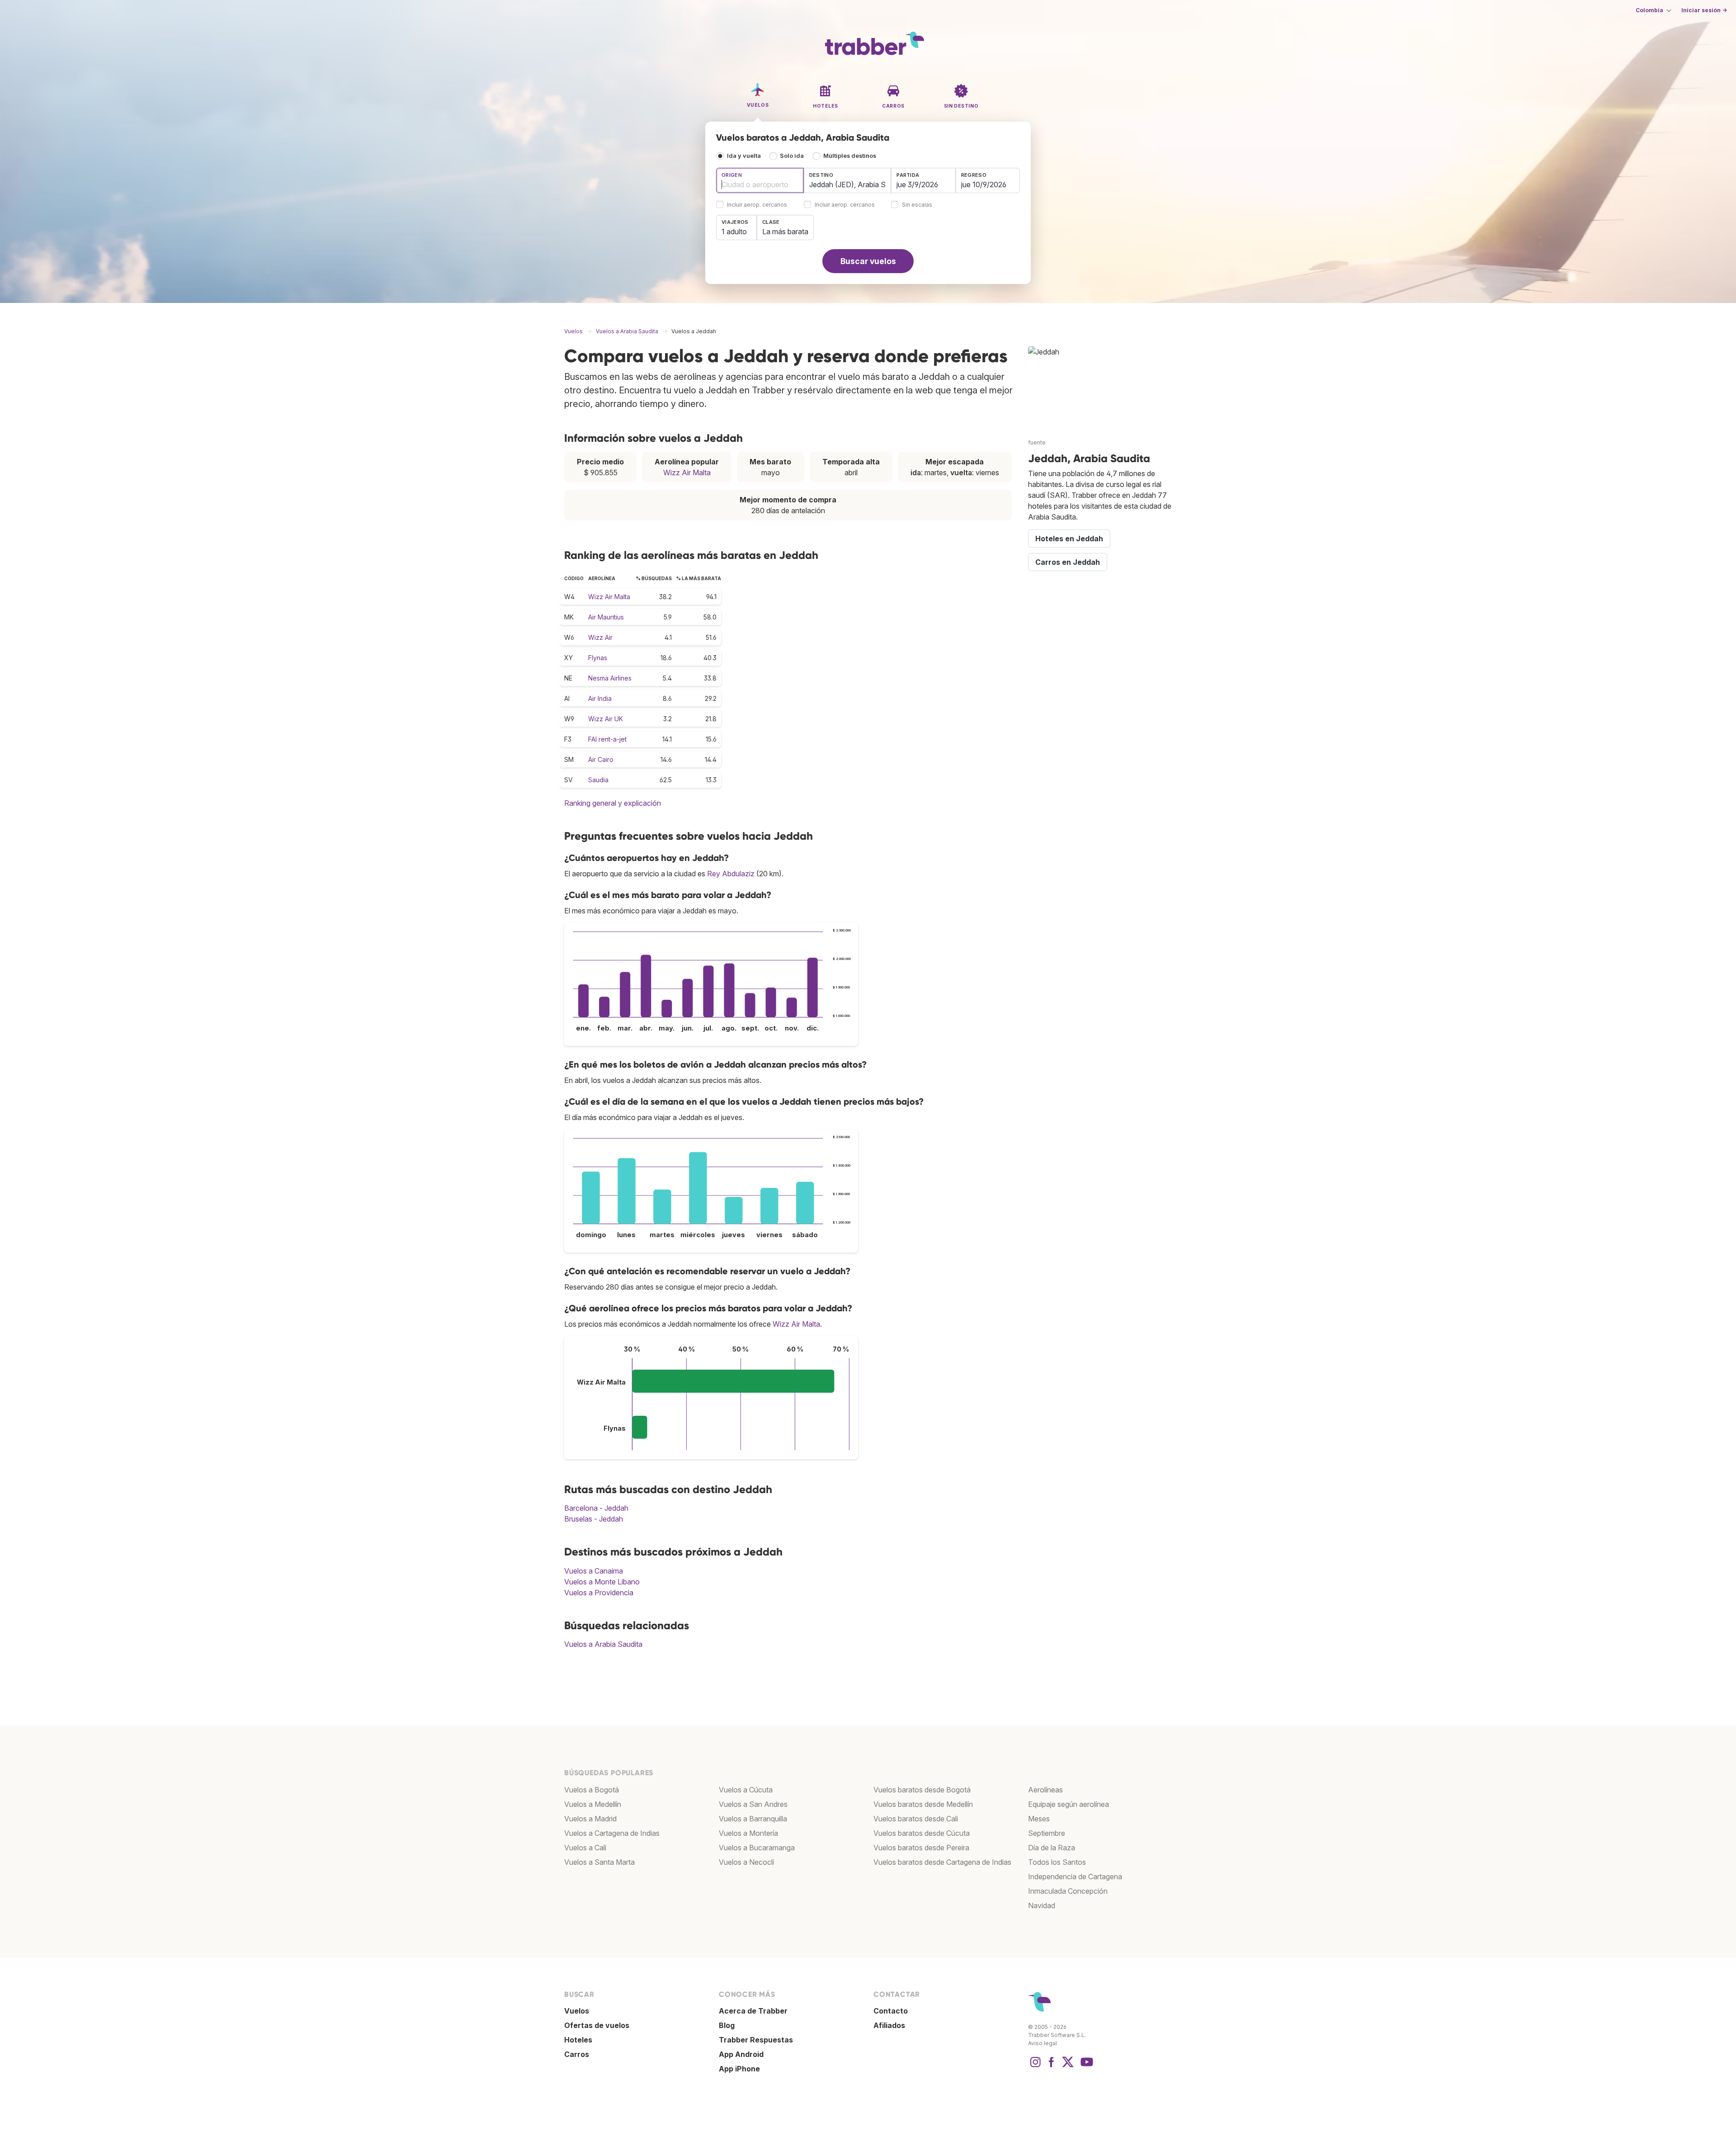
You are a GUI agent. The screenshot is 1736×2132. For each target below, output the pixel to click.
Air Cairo (601, 759)
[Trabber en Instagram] (1035, 2066)
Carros (577, 2054)
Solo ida (792, 156)
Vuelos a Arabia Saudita (603, 1644)
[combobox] (760, 180)
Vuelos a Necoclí (746, 1862)
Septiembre (1047, 1833)
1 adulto (734, 232)
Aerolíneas (1045, 1790)
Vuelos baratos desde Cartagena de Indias (942, 1862)
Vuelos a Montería (748, 1833)
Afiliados (889, 2025)
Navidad (1042, 1905)
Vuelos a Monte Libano (602, 1582)
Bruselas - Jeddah (594, 1519)
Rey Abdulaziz (731, 874)
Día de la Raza (1052, 1848)
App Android (741, 2054)
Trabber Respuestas (756, 2040)
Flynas (598, 658)
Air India (600, 698)
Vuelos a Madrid (590, 1819)
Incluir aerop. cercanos (757, 205)
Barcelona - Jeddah (596, 1508)
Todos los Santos (1057, 1862)
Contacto (891, 2011)
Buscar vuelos (868, 261)
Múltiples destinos (850, 156)
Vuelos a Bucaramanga (757, 1848)
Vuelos (577, 2011)
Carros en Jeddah (1068, 562)
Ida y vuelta (744, 156)
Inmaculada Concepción (1068, 1891)
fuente (1037, 442)
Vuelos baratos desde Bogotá (922, 1790)
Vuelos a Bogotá (592, 1790)
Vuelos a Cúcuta (746, 1790)
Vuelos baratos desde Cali (916, 1819)
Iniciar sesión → (1704, 10)
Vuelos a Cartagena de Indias (612, 1833)
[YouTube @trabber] (1085, 2066)
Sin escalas (917, 205)
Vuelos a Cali (585, 1848)
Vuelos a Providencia (599, 1593)
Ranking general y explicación (613, 803)
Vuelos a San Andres (753, 1804)
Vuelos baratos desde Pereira (921, 1848)
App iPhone (739, 2069)
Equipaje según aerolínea (1068, 1804)
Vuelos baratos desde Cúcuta (922, 1833)
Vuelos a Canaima (594, 1571)
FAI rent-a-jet (607, 739)
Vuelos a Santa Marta (599, 1862)
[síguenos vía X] (1068, 2066)
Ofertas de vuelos (597, 2025)
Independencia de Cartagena (1075, 1877)
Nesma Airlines (610, 678)
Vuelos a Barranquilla (753, 1819)
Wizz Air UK (606, 719)
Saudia (598, 780)
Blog (727, 2025)
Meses (1039, 1819)
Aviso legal (1043, 2043)
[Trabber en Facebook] (1052, 2066)
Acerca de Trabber (753, 2011)
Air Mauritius (606, 617)
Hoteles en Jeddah (1069, 539)
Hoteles (578, 2040)
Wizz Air (600, 637)
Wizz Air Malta (687, 473)
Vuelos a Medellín (593, 1804)
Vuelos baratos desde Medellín (923, 1804)
